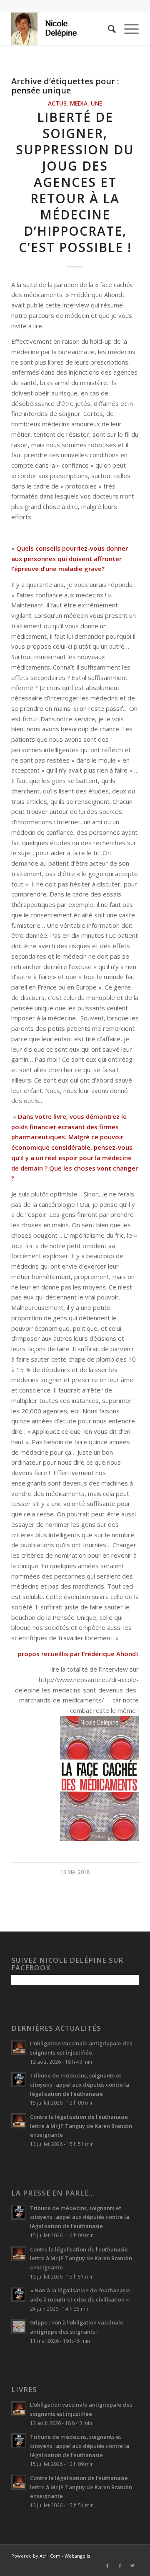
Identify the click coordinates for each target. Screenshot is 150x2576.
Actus (57, 103)
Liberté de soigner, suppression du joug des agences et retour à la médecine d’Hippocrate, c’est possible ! (75, 182)
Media (79, 103)
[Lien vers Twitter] (132, 2566)
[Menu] (127, 29)
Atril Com (50, 2556)
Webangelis (77, 2556)
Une (96, 103)
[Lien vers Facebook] (107, 2566)
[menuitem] (108, 29)
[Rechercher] (108, 29)
